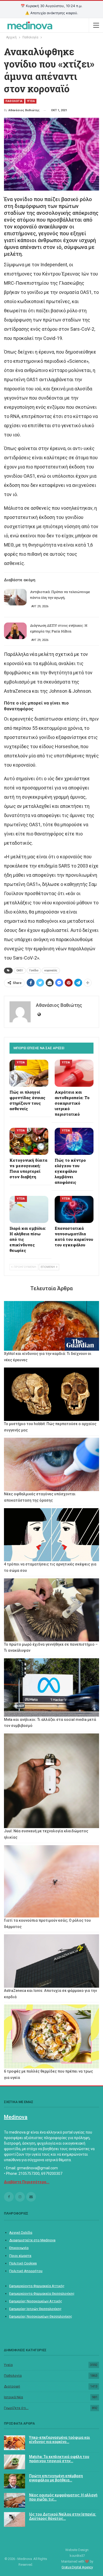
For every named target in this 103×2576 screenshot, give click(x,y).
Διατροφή (12, 2386)
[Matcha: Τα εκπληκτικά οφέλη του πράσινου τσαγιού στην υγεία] (15, 2462)
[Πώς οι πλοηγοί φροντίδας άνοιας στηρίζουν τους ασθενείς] (29, 1073)
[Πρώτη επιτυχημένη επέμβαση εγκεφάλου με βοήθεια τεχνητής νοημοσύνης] (15, 2481)
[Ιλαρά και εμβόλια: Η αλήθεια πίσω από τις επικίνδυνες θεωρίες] (29, 1209)
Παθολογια (14, 101)
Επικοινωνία (19, 2248)
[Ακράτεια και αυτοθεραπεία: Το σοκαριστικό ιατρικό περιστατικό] (74, 1073)
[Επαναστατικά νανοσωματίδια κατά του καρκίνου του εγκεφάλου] (74, 1209)
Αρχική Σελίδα (21, 2233)
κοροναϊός (51, 970)
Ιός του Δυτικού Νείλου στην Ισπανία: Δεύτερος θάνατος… (63, 2516)
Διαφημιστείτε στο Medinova (32, 2240)
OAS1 (20, 970)
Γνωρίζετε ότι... (16, 2408)
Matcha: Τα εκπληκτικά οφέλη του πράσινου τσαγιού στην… (59, 2459)
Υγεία (8, 2365)
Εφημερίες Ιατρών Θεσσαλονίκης (35, 2309)
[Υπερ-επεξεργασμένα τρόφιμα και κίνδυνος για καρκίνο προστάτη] (15, 2443)
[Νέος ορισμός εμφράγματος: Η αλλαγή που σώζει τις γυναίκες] (15, 2500)
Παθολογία (13, 2376)
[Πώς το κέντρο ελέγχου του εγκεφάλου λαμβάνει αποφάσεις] (74, 1141)
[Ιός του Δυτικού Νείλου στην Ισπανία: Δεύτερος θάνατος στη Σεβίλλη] (15, 2519)
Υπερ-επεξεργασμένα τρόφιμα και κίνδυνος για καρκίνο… (60, 2440)
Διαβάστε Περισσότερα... (27, 2182)
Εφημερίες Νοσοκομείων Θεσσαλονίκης (41, 2316)
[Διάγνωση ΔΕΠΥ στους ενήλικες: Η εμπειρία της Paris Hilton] (15, 631)
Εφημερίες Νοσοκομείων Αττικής (36, 2301)
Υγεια (31, 101)
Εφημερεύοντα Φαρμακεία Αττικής (37, 2286)
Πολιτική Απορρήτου (26, 2271)
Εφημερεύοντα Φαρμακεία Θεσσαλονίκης (42, 2294)
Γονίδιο (34, 970)
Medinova (16, 2117)
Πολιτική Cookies (23, 2263)
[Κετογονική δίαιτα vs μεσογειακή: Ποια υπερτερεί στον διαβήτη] (29, 1141)
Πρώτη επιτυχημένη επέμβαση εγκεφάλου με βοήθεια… (56, 2478)
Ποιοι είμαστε (20, 2256)
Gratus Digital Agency (77, 2567)
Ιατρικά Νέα (13, 2397)
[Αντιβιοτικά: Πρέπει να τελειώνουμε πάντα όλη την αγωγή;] (15, 597)
